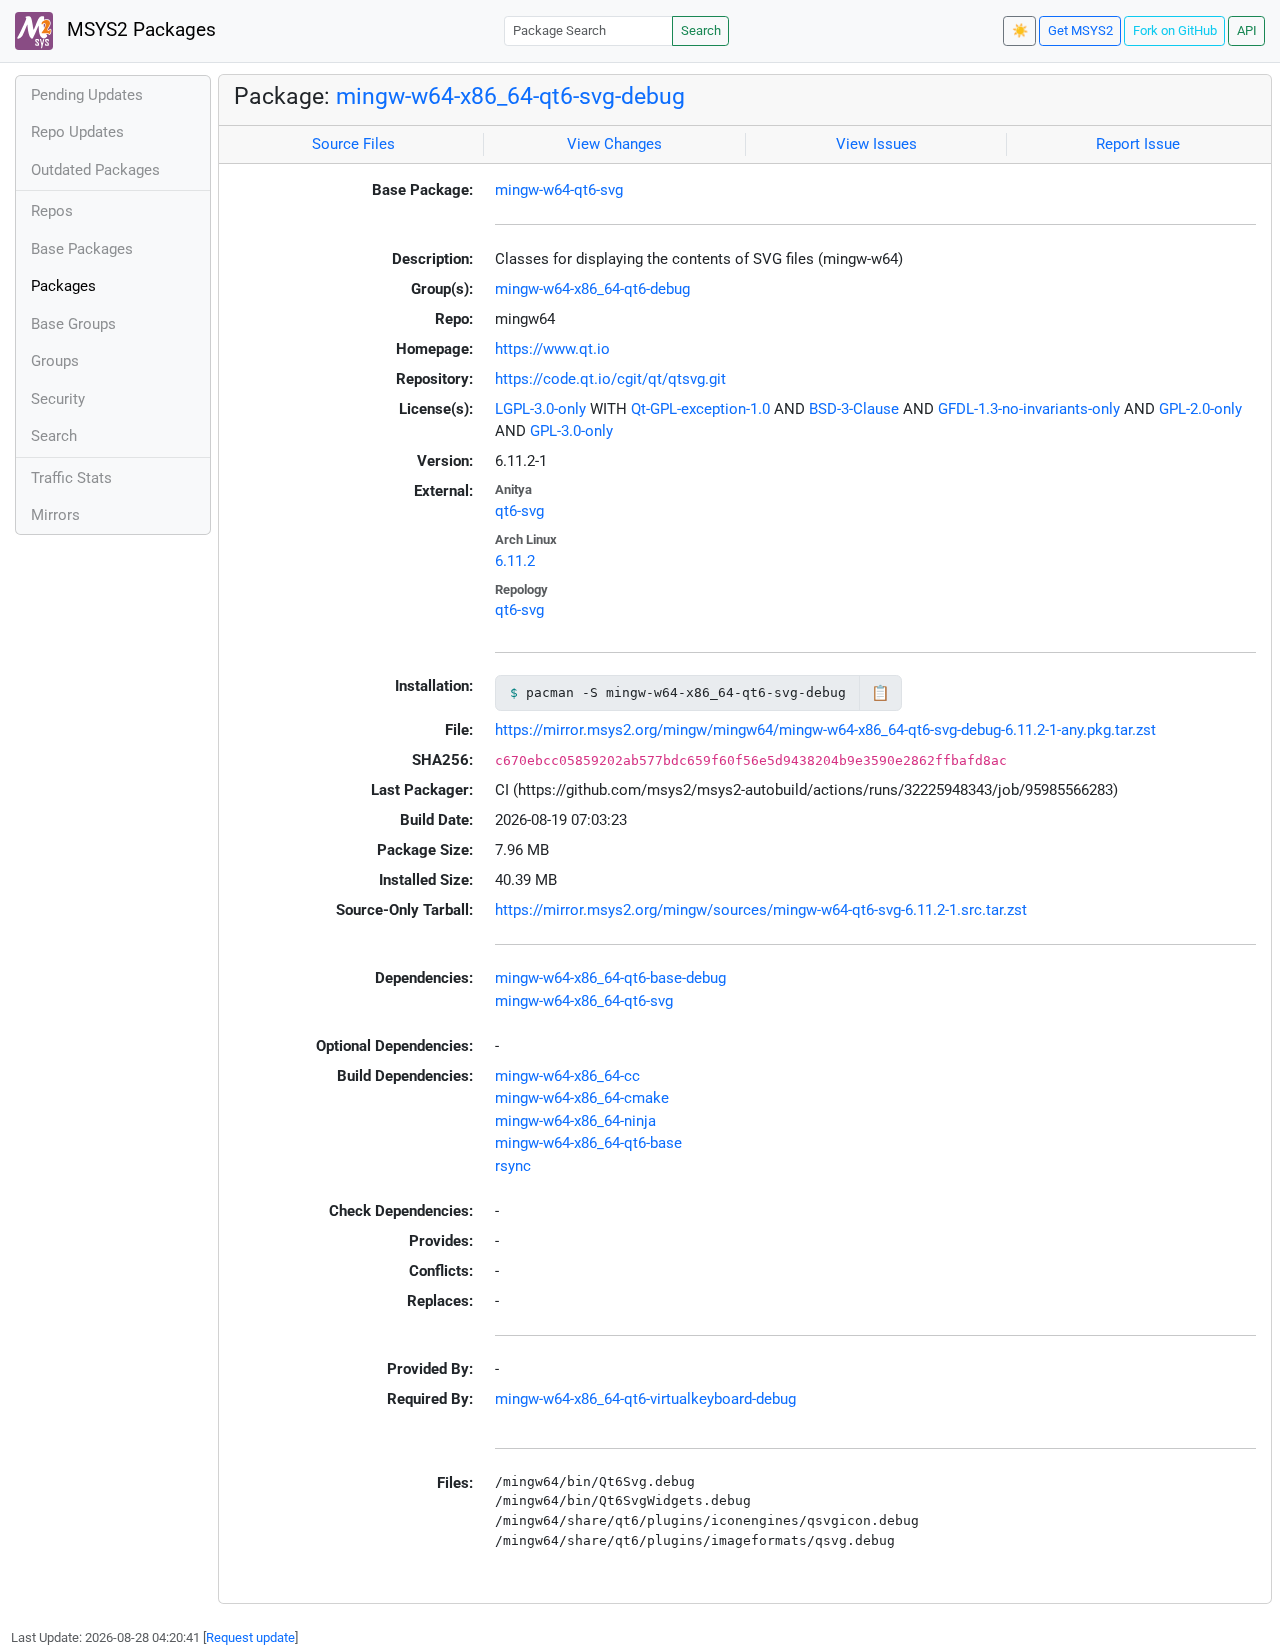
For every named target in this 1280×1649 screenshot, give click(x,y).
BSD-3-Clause (854, 409)
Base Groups (73, 324)
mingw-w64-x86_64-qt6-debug (592, 289)
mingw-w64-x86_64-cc (567, 1076)
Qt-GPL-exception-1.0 (700, 409)
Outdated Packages (95, 170)
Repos (52, 211)
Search (701, 30)
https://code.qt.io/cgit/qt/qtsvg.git (610, 379)
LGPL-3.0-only (540, 409)
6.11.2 (515, 561)
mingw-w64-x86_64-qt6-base (588, 1143)
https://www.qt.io (552, 349)
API (1247, 30)
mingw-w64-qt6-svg (559, 190)
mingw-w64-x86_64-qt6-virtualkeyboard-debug (645, 1399)
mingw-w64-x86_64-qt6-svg (584, 1001)
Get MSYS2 (1080, 30)
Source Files (353, 144)
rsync (513, 1166)
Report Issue (1138, 144)
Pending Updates (87, 95)
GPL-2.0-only (1200, 409)
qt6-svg (519, 511)
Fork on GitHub (1175, 30)
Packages (63, 286)
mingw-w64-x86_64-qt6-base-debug (610, 978)
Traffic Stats (71, 478)
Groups (55, 361)
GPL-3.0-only (571, 431)
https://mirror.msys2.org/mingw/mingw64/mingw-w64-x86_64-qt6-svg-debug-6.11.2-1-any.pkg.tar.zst (825, 730)
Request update (250, 1637)
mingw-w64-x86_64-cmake (582, 1098)
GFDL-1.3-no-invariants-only (1029, 409)
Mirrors (55, 515)
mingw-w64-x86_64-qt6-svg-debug (510, 96)
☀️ (1020, 30)
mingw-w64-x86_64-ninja (575, 1121)
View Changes (614, 144)
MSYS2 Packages (139, 30)
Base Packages (82, 249)
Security (58, 399)
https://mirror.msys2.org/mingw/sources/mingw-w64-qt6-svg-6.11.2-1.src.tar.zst (761, 910)
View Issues (876, 144)
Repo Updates (77, 132)
